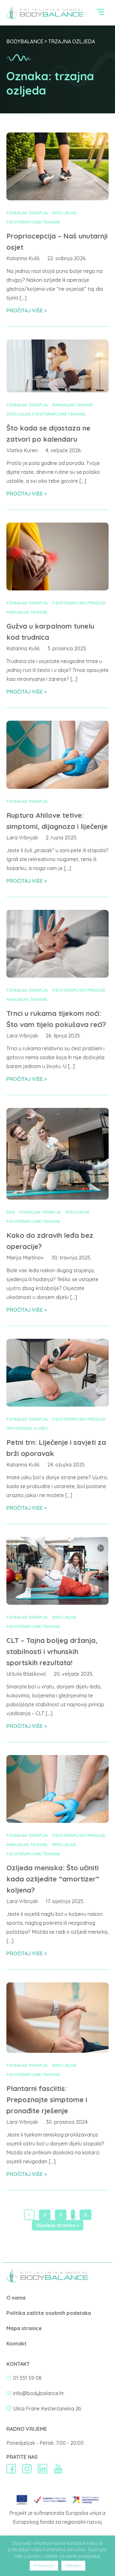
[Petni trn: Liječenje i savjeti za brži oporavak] (57, 1405)
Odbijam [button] (73, 2565)
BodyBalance (25, 41)
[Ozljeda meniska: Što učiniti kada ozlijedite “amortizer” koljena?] (57, 1821)
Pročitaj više (25, 310)
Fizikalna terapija (27, 213)
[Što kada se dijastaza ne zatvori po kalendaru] (57, 390)
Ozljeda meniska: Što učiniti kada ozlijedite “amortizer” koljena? (53, 1879)
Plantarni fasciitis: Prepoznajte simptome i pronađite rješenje (47, 2100)
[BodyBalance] (47, 2280)
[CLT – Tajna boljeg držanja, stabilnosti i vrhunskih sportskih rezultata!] (57, 1603)
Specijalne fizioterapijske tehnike (46, 414)
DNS (11, 1212)
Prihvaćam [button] (44, 2565)
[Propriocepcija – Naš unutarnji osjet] (57, 198)
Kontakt (16, 2344)
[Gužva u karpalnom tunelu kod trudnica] (57, 589)
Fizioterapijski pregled (79, 603)
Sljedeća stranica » (58, 2225)
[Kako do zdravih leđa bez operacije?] (57, 1198)
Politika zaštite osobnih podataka (49, 2313)
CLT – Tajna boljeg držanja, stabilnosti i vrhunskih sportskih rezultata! (52, 1652)
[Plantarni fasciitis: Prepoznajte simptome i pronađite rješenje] (57, 2051)
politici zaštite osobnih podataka (64, 2556)
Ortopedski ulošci (27, 1428)
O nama (16, 2298)
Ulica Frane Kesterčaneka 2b (47, 2408)
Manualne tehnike (73, 405)
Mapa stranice (24, 2328)
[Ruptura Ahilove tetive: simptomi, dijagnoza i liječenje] (57, 787)
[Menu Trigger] (100, 14)
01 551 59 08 (27, 2378)
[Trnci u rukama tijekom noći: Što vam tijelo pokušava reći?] (57, 976)
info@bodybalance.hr (39, 2393)
